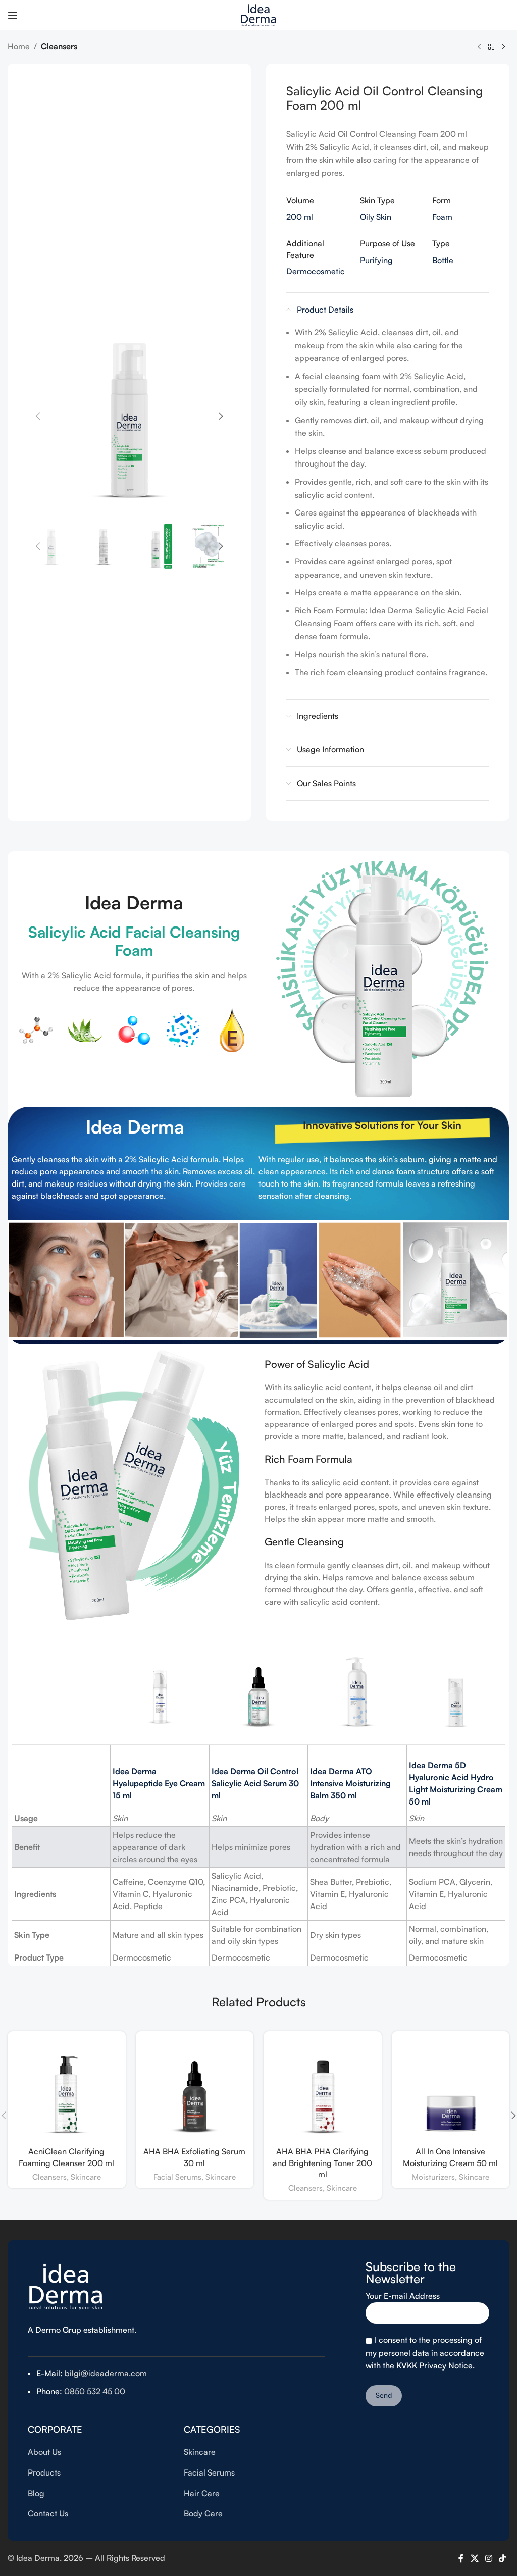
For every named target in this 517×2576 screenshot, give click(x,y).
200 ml (300, 217)
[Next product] (503, 47)
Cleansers (59, 46)
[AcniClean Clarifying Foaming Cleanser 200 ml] (67, 2090)
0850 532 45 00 (94, 2391)
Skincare (86, 2177)
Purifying (376, 260)
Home (19, 46)
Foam (442, 217)
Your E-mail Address (403, 2296)
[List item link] (98, 2452)
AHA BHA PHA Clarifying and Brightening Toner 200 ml (322, 2163)
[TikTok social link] (503, 2558)
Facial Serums (177, 2177)
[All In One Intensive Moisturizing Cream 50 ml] (451, 2090)
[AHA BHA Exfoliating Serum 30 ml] (195, 2090)
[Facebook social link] (461, 2558)
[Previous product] (479, 47)
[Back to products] (491, 47)
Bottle (443, 260)
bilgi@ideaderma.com (106, 2373)
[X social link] (474, 2558)
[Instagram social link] (488, 2558)
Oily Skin (376, 217)
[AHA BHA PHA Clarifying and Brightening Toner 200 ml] (323, 2090)
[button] (38, 416)
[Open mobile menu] (13, 15)
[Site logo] (258, 14)
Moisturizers (433, 2177)
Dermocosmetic (316, 271)
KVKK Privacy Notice (434, 2365)
